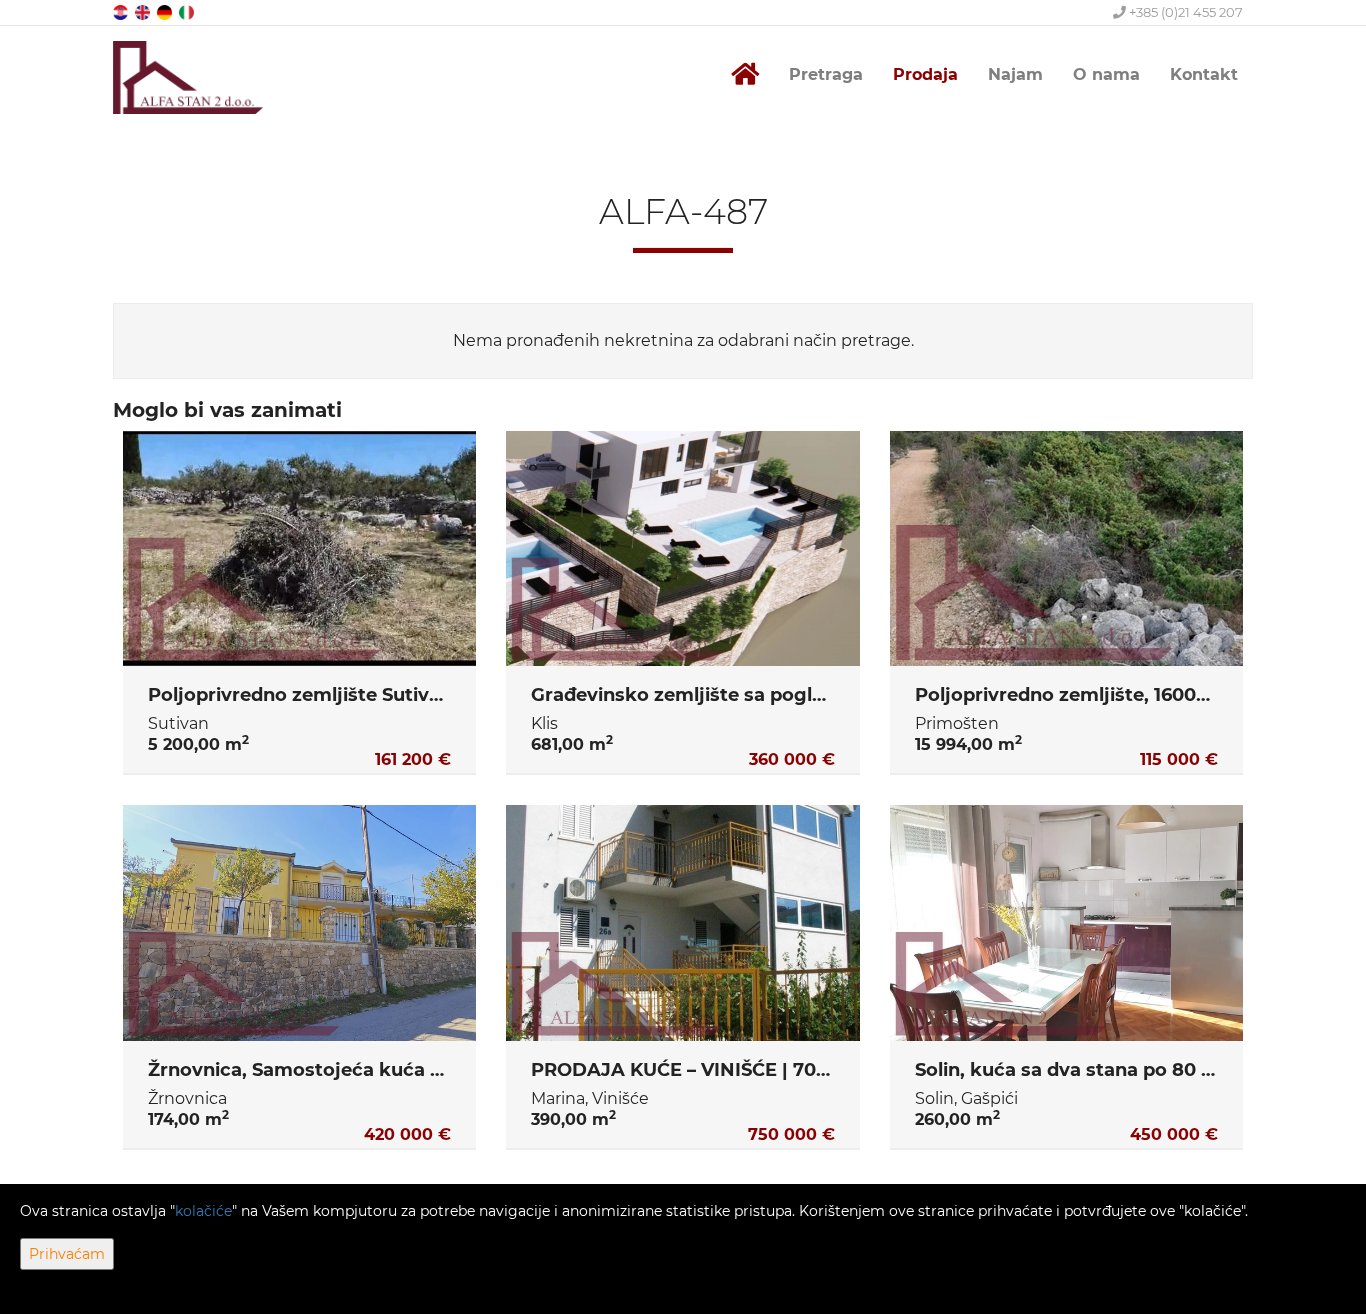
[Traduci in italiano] (188, 11)
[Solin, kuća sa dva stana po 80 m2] (1066, 923)
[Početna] (745, 74)
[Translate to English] (144, 11)
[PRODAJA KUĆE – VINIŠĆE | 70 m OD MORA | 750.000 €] (682, 923)
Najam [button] (1015, 74)
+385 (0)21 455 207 (1184, 12)
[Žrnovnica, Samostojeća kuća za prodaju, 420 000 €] (299, 923)
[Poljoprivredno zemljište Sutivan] (299, 549)
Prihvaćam (67, 1254)
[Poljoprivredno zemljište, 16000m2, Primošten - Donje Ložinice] (1066, 549)
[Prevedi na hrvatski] (122, 11)
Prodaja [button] (925, 74)
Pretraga (826, 74)
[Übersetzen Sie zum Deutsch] (166, 11)
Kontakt (1204, 74)
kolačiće (203, 1211)
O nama (1106, 74)
